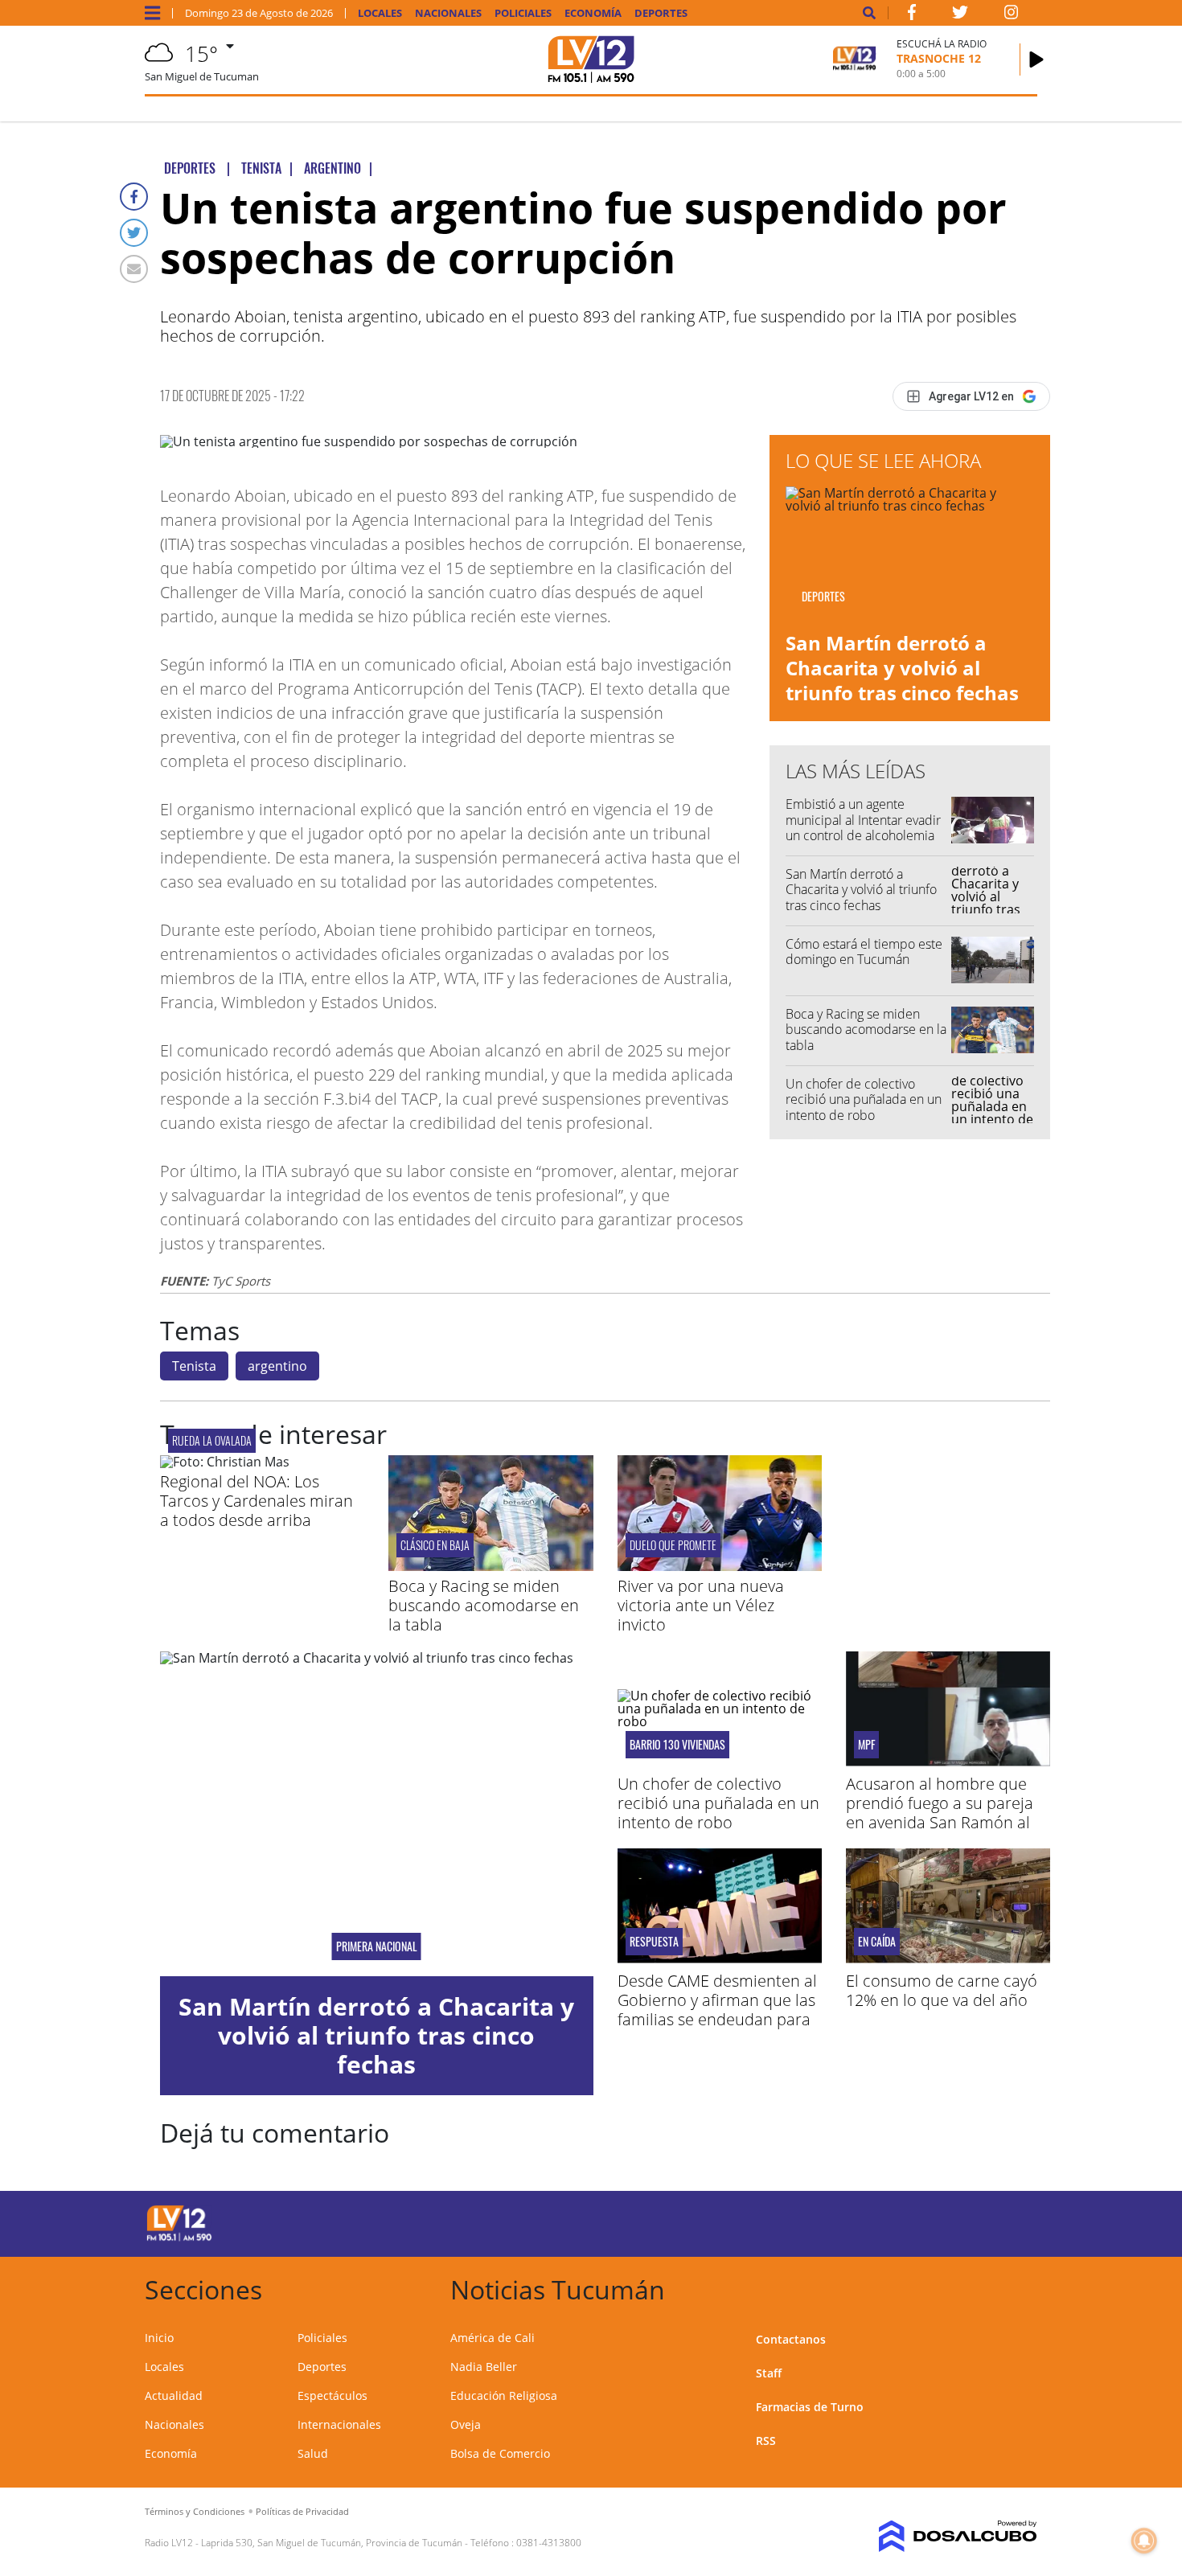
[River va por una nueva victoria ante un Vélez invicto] (720, 1566)
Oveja (466, 2424)
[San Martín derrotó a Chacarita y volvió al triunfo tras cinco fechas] (377, 1814)
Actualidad (174, 2396)
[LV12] (179, 2238)
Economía (593, 13)
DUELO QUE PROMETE (673, 1545)
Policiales (523, 13)
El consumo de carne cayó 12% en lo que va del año (942, 1990)
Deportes (661, 13)
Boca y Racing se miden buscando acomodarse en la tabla (866, 1029)
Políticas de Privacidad (302, 2511)
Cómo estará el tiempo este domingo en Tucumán (864, 952)
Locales (380, 13)
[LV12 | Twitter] (960, 15)
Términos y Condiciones (195, 2511)
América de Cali (492, 2338)
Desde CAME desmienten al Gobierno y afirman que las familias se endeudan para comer (717, 2010)
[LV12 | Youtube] (924, 2221)
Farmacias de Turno (810, 2407)
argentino (277, 1366)
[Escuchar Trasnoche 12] (1036, 59)
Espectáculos (332, 2396)
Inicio (159, 2338)
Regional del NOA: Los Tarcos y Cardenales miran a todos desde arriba (257, 1501)
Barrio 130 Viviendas (677, 1745)
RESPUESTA (654, 1942)
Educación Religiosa (504, 2396)
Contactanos (791, 2339)
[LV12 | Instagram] (1012, 15)
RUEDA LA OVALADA (212, 1440)
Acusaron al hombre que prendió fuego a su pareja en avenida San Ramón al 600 (940, 1813)
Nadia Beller (484, 2367)
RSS (766, 2441)
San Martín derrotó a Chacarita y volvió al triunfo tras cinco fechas (902, 668)
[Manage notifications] (1144, 2541)
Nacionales (448, 13)
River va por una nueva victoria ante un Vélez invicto (701, 1605)
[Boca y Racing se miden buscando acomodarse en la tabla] (490, 1566)
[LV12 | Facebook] (912, 15)
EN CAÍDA (877, 1942)
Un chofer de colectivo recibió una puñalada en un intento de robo (864, 1099)
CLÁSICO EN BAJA (435, 1545)
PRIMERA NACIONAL (377, 1946)
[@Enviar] (134, 269)
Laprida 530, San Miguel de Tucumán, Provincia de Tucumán (332, 2543)
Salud (313, 2453)
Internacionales (339, 2424)
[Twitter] (134, 233)
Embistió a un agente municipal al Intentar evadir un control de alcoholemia (863, 819)
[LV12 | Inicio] (1019, 2287)
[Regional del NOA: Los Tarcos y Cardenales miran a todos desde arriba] (225, 1462)
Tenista (194, 1366)
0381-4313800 (549, 2543)
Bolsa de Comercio (500, 2453)
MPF (866, 1745)
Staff (769, 2373)
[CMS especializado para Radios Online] (935, 2537)
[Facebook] (134, 197)
